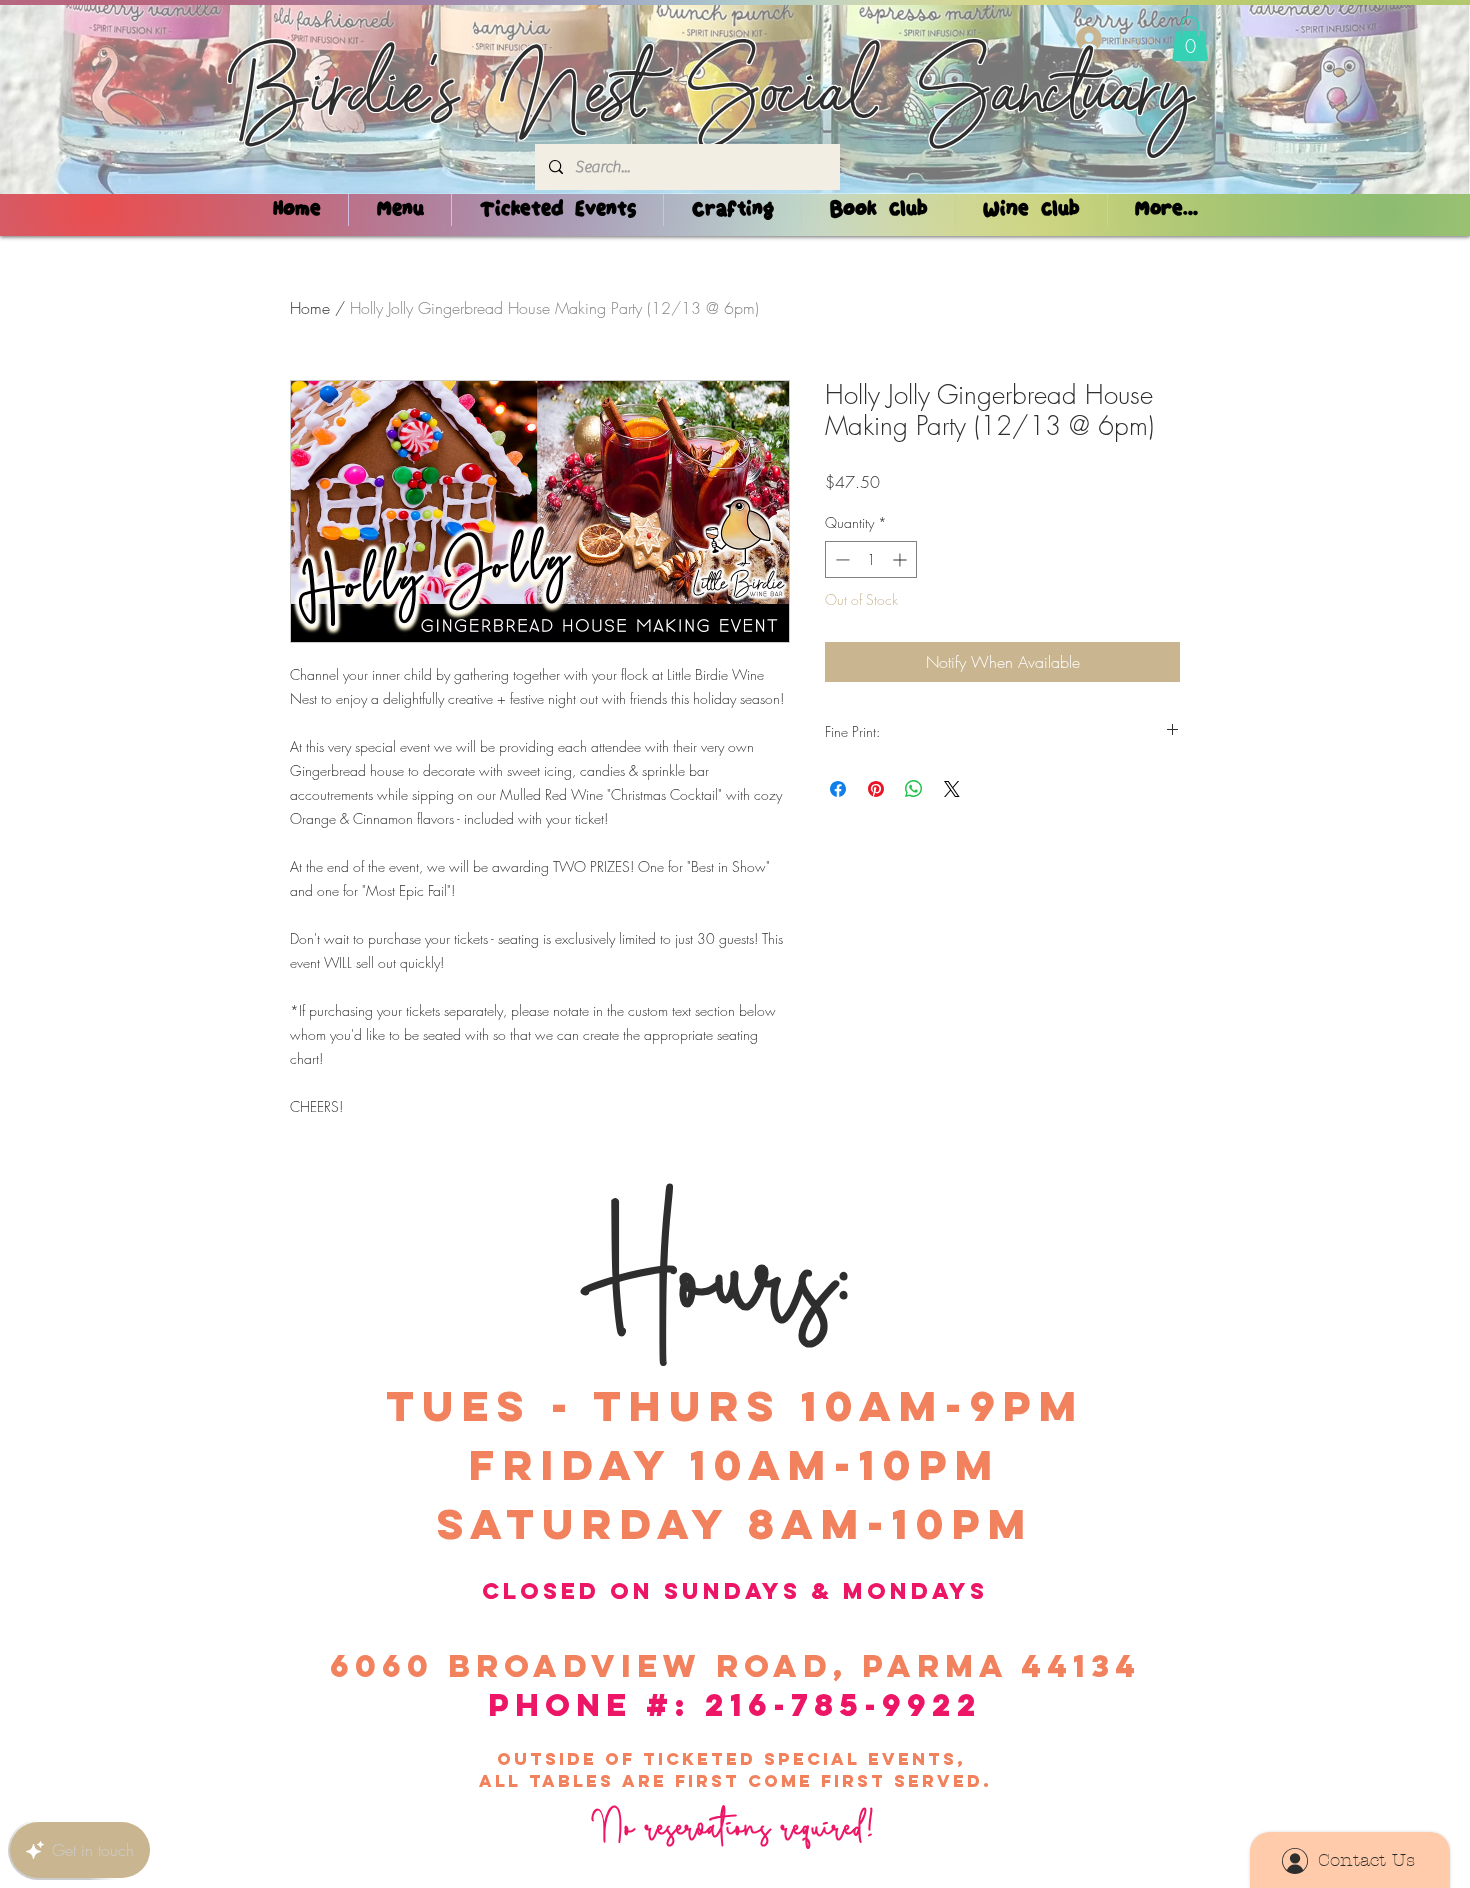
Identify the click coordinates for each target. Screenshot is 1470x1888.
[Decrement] (840, 559)
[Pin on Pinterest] (876, 789)
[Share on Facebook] (838, 789)
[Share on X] (952, 789)
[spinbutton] (871, 559)
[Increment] (901, 559)
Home (310, 308)
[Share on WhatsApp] (914, 789)
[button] (1190, 38)
